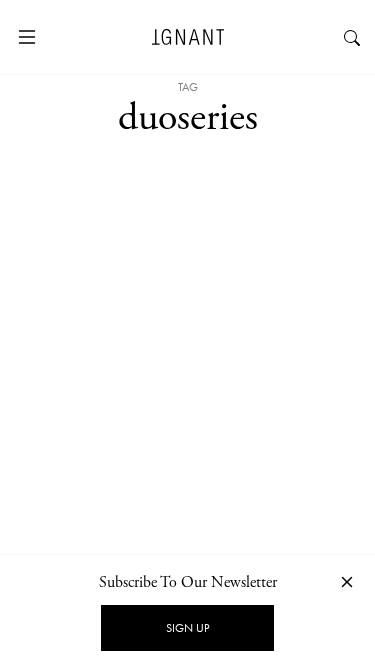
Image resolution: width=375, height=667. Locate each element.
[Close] (347, 581)
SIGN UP (187, 628)
